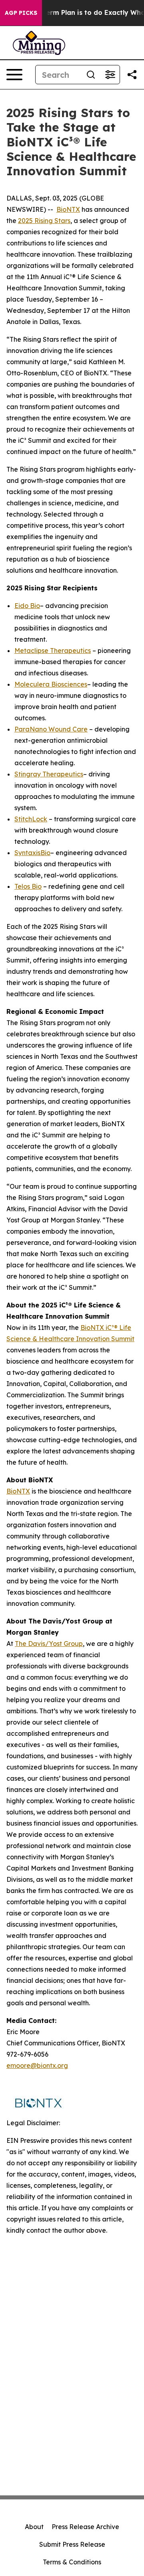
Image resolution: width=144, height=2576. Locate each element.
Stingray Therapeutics (49, 774)
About (34, 2527)
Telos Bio (28, 886)
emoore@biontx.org (37, 2065)
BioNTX (68, 209)
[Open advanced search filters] (110, 75)
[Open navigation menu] (14, 75)
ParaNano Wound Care (51, 729)
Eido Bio (27, 606)
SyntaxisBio (32, 853)
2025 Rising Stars (44, 221)
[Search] (91, 75)
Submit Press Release (72, 2544)
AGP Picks (21, 13)
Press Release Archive (85, 2527)
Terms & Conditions (72, 2562)
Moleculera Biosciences (51, 684)
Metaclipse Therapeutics (53, 651)
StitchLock (31, 819)
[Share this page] (132, 75)
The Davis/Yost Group (49, 1644)
